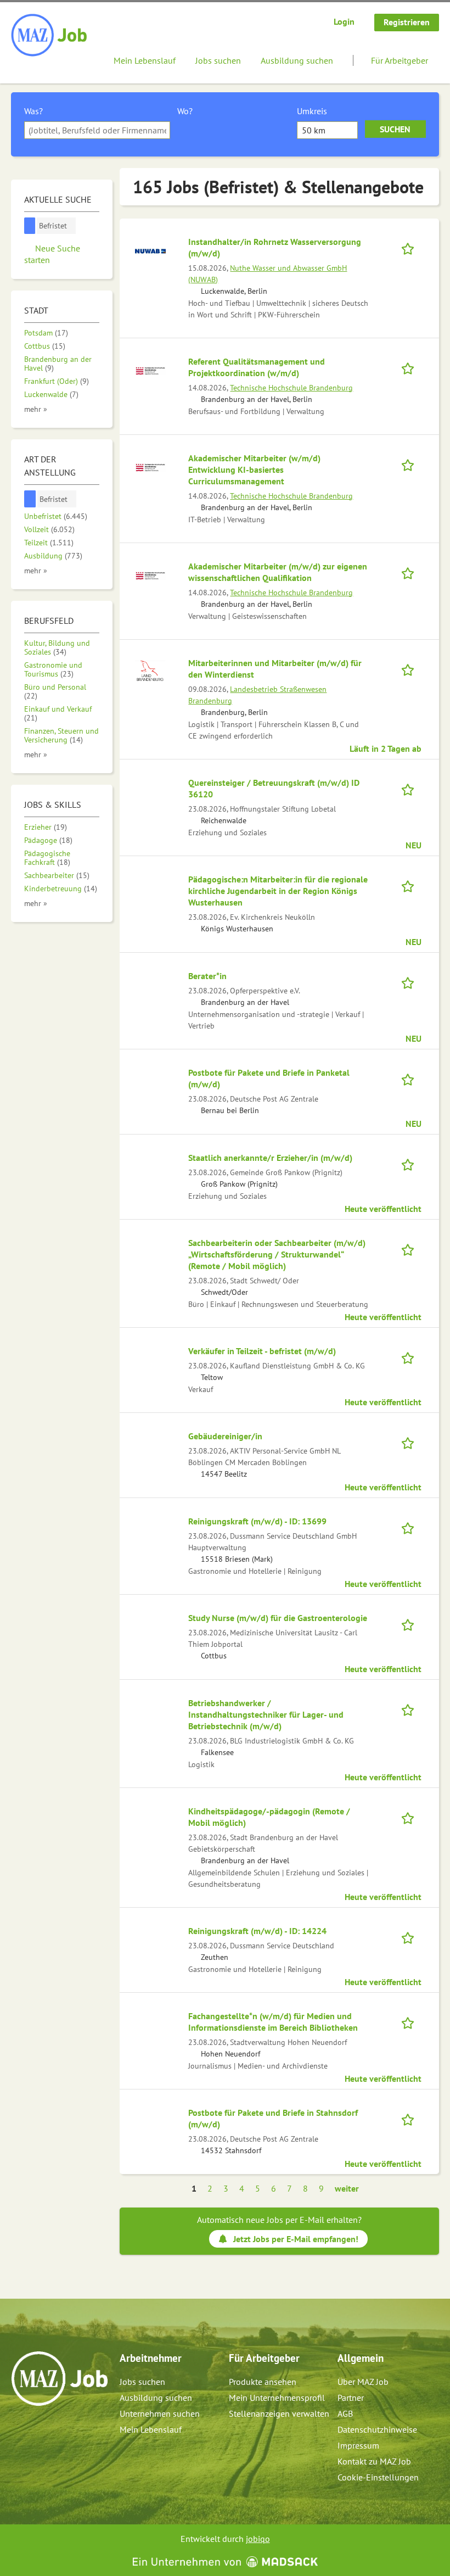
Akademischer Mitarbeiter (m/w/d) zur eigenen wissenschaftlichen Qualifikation (278, 572)
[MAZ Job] (50, 36)
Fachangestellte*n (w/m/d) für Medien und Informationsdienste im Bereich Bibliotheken (273, 2022)
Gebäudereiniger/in (225, 1436)
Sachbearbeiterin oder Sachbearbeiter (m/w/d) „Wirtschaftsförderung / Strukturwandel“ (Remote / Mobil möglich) (277, 1254)
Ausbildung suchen (297, 60)
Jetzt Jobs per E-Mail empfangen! (296, 2239)
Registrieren (407, 22)
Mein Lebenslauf (145, 60)
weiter (347, 2188)
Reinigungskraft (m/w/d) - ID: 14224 (257, 1931)
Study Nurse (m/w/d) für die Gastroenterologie (278, 1618)
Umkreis (312, 111)
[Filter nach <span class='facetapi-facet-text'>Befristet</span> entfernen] (30, 226)
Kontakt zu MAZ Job (374, 2461)
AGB (345, 2413)
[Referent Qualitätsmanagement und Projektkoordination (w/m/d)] (150, 370)
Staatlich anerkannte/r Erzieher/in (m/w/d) (270, 1158)
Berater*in (207, 976)
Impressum (358, 2445)
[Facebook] (20, 2429)
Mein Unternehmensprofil (277, 2398)
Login (344, 21)
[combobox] (97, 130)
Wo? (185, 111)
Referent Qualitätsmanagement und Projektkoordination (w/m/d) (257, 367)
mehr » (36, 409)
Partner (351, 2398)
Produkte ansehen (263, 2382)
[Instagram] (38, 2429)
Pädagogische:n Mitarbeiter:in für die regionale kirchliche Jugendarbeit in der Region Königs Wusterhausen (278, 891)
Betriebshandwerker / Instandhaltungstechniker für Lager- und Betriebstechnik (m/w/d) (266, 1714)
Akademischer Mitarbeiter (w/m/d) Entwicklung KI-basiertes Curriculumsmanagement (254, 470)
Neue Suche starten (52, 254)
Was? (33, 111)
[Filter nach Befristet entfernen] (30, 499)
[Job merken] (411, 247)
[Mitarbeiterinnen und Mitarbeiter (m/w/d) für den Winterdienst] (150, 672)
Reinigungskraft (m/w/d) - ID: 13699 (257, 1521)
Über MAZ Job (363, 2382)
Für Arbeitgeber (400, 60)
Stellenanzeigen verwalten (279, 2413)
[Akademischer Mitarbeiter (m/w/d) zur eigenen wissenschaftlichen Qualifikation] (150, 575)
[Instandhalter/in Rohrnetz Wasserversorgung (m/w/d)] (150, 250)
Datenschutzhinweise (377, 2429)
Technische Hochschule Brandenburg (291, 387)
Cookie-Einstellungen (378, 2477)
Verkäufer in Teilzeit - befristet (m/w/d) (262, 1351)
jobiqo (258, 2539)
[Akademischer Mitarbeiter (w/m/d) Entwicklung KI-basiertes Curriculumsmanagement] (150, 467)
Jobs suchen (218, 60)
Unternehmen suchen (160, 2413)
